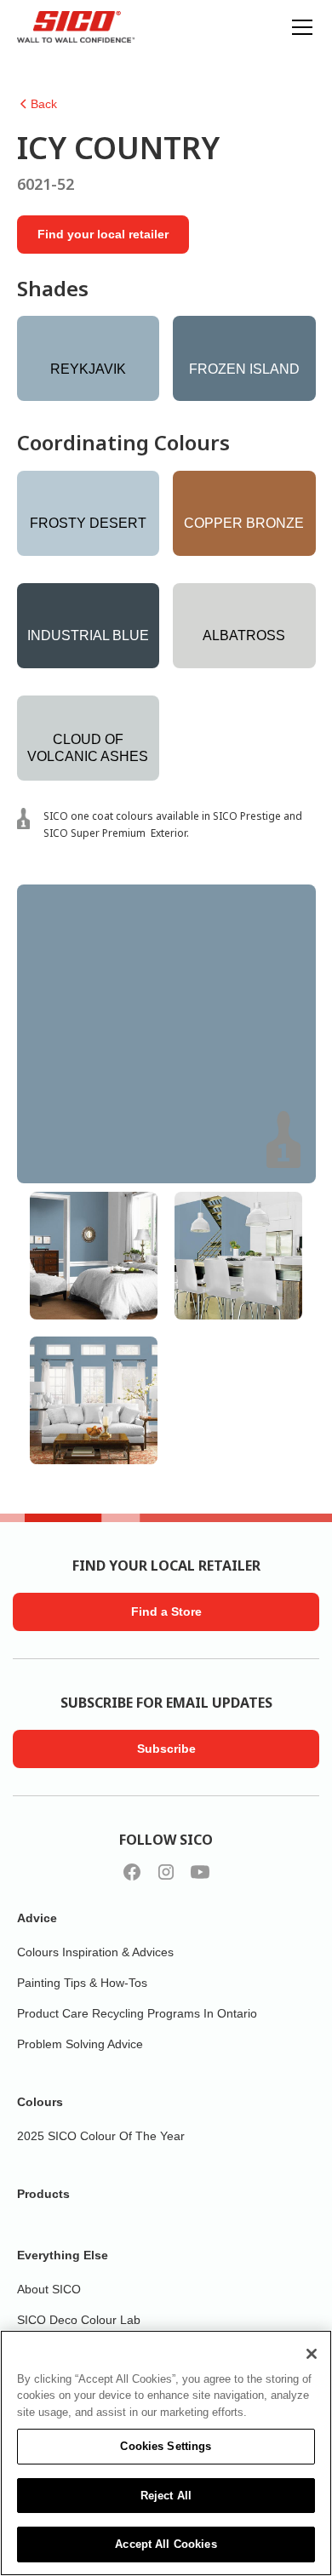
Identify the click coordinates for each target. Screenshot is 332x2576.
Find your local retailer (103, 234)
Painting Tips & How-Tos (82, 1983)
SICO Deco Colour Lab (79, 2320)
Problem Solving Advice (80, 2044)
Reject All (166, 2496)
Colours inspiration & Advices (95, 1952)
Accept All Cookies (166, 2544)
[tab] (94, 1256)
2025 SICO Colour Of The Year (101, 2136)
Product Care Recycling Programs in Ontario (137, 2013)
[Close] (312, 2354)
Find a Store (166, 1611)
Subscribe (166, 1749)
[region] (166, 2453)
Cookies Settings (166, 2446)
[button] (299, 27)
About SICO (49, 2289)
